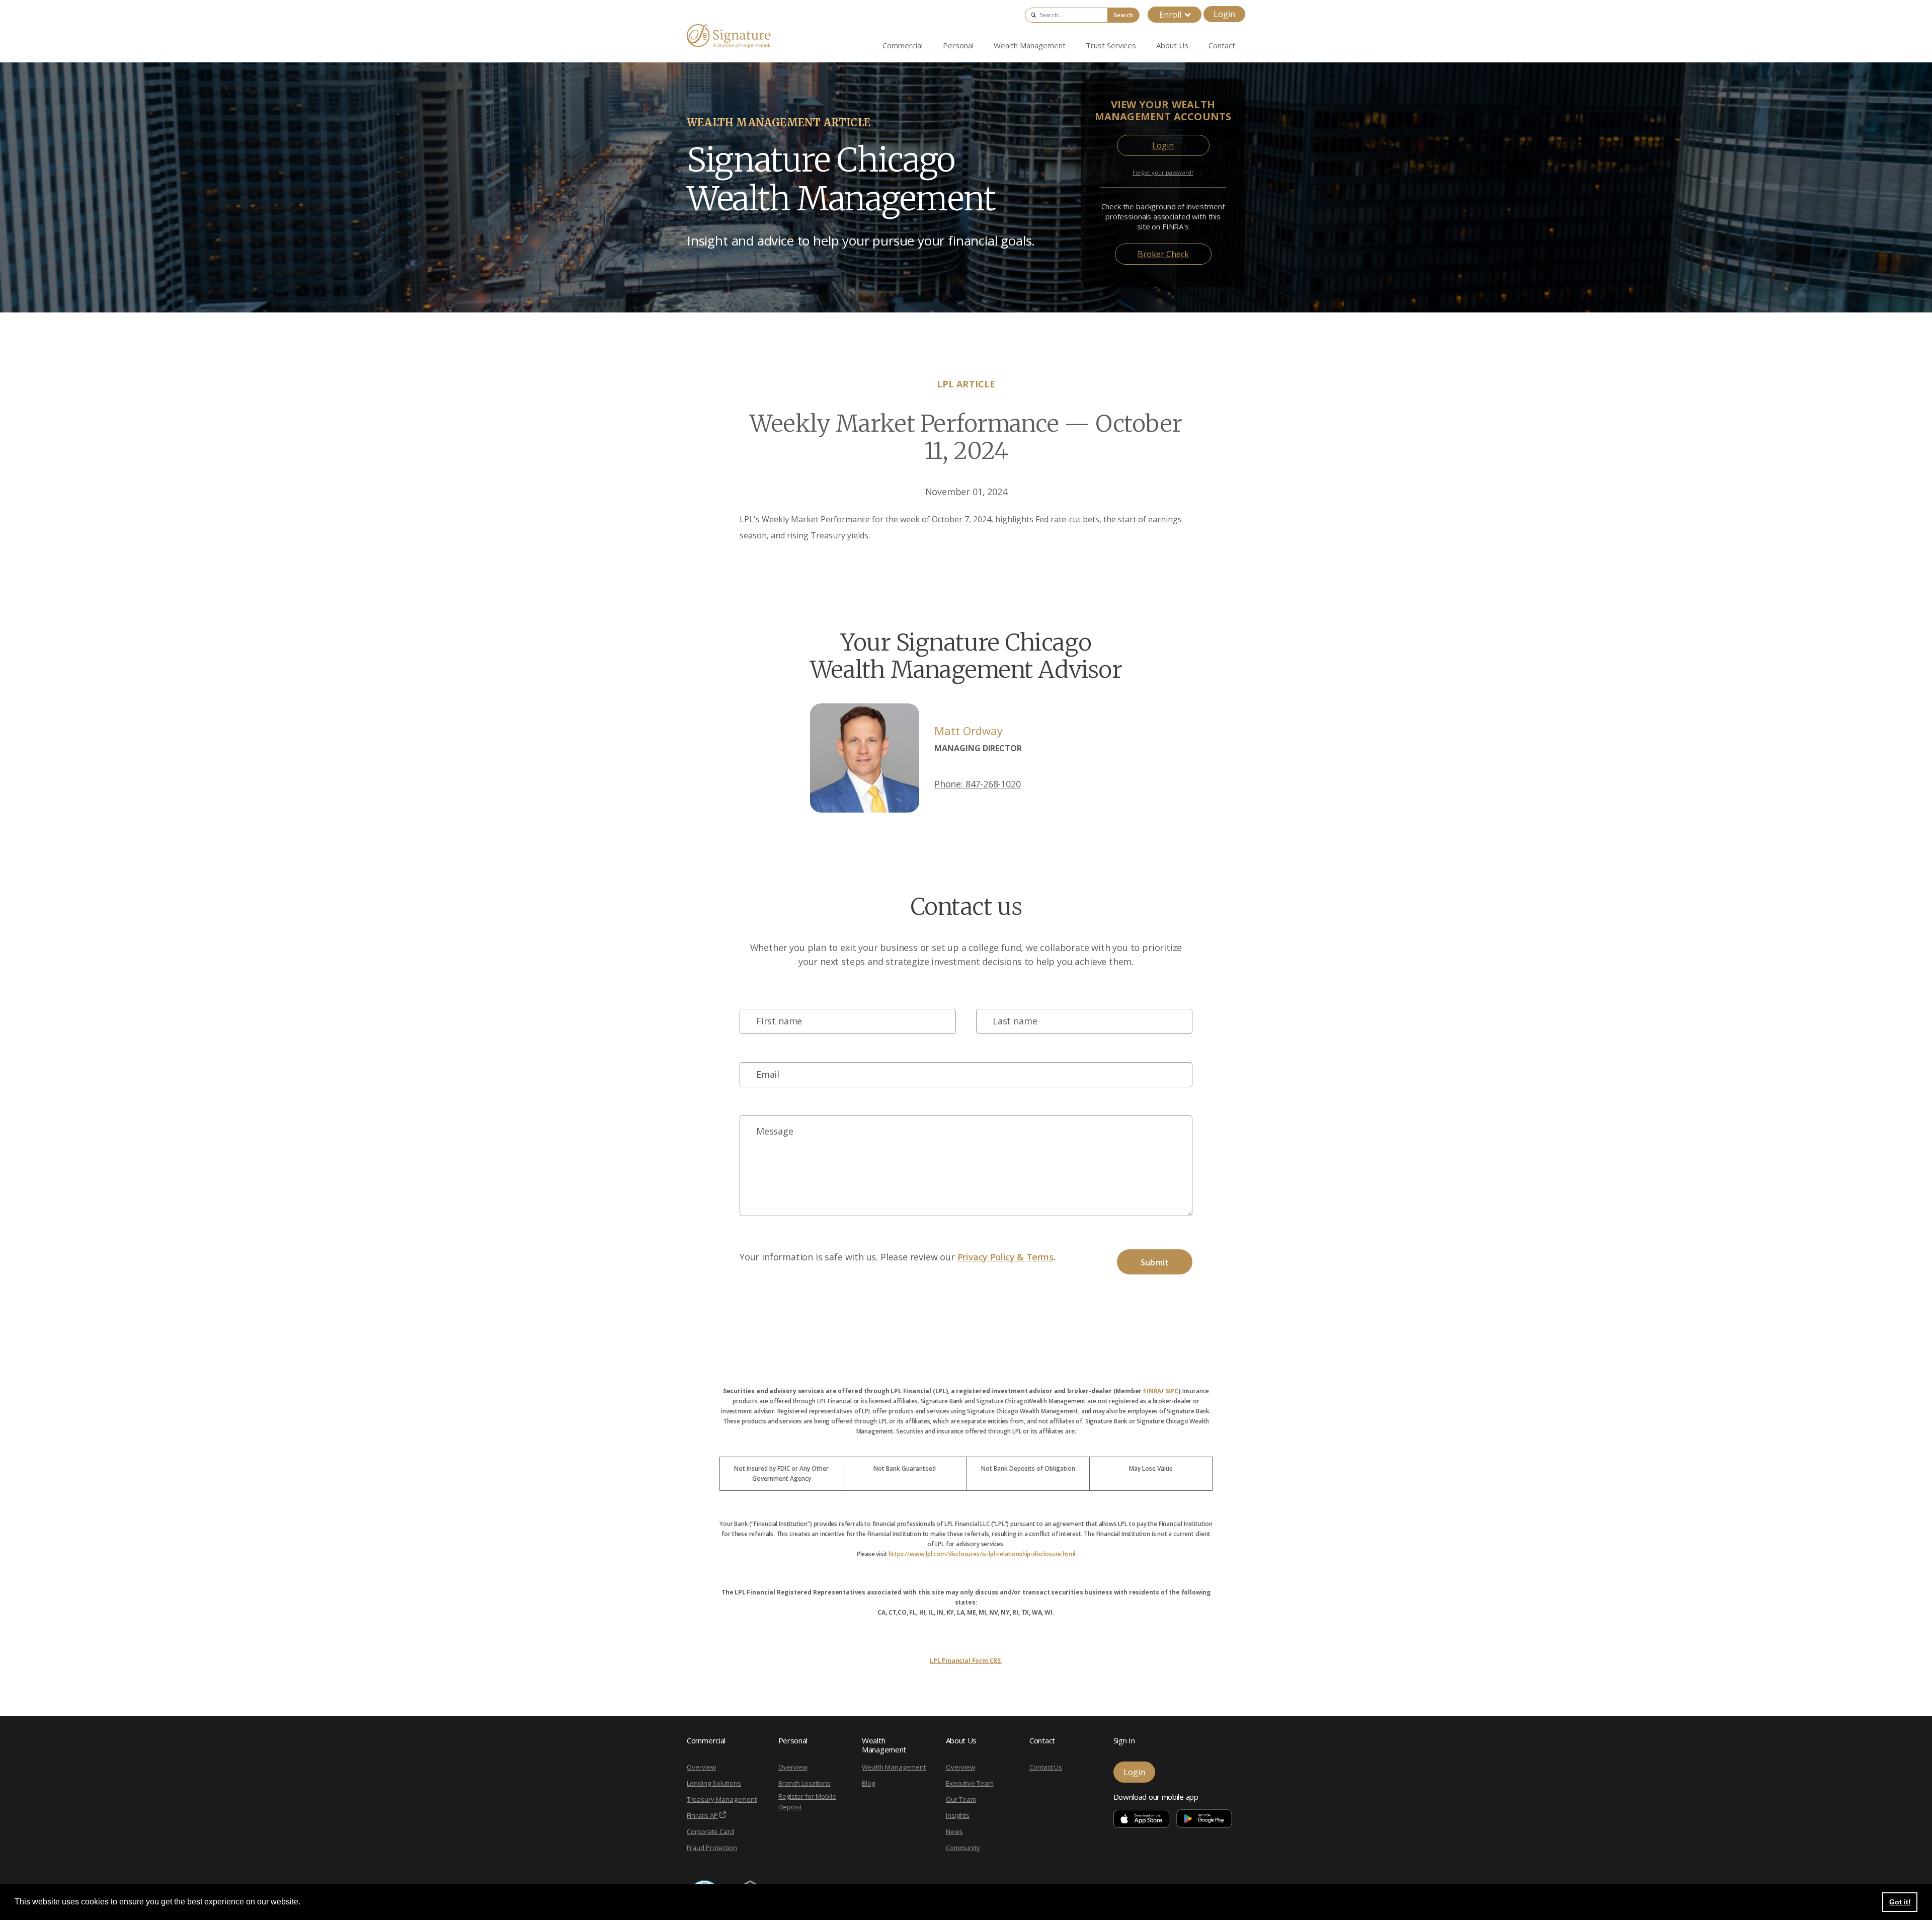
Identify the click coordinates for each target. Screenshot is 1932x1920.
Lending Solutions (714, 1783)
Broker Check (1163, 254)
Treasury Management (722, 1799)
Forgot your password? (1163, 172)
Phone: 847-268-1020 (978, 784)
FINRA (1152, 1391)
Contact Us (1046, 1767)
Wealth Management (894, 1767)
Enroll (1170, 15)
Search (1123, 15)
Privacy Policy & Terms (1005, 1257)
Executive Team (970, 1783)
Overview (701, 1767)
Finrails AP (702, 1815)
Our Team (961, 1799)
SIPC (1172, 1391)
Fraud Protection (712, 1848)
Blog (868, 1783)
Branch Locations (804, 1783)
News (954, 1831)
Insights (958, 1815)
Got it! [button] (1900, 1902)
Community (963, 1848)
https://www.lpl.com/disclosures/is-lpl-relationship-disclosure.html (982, 1554)
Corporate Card (710, 1831)
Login (1224, 14)
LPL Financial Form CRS (966, 1661)
